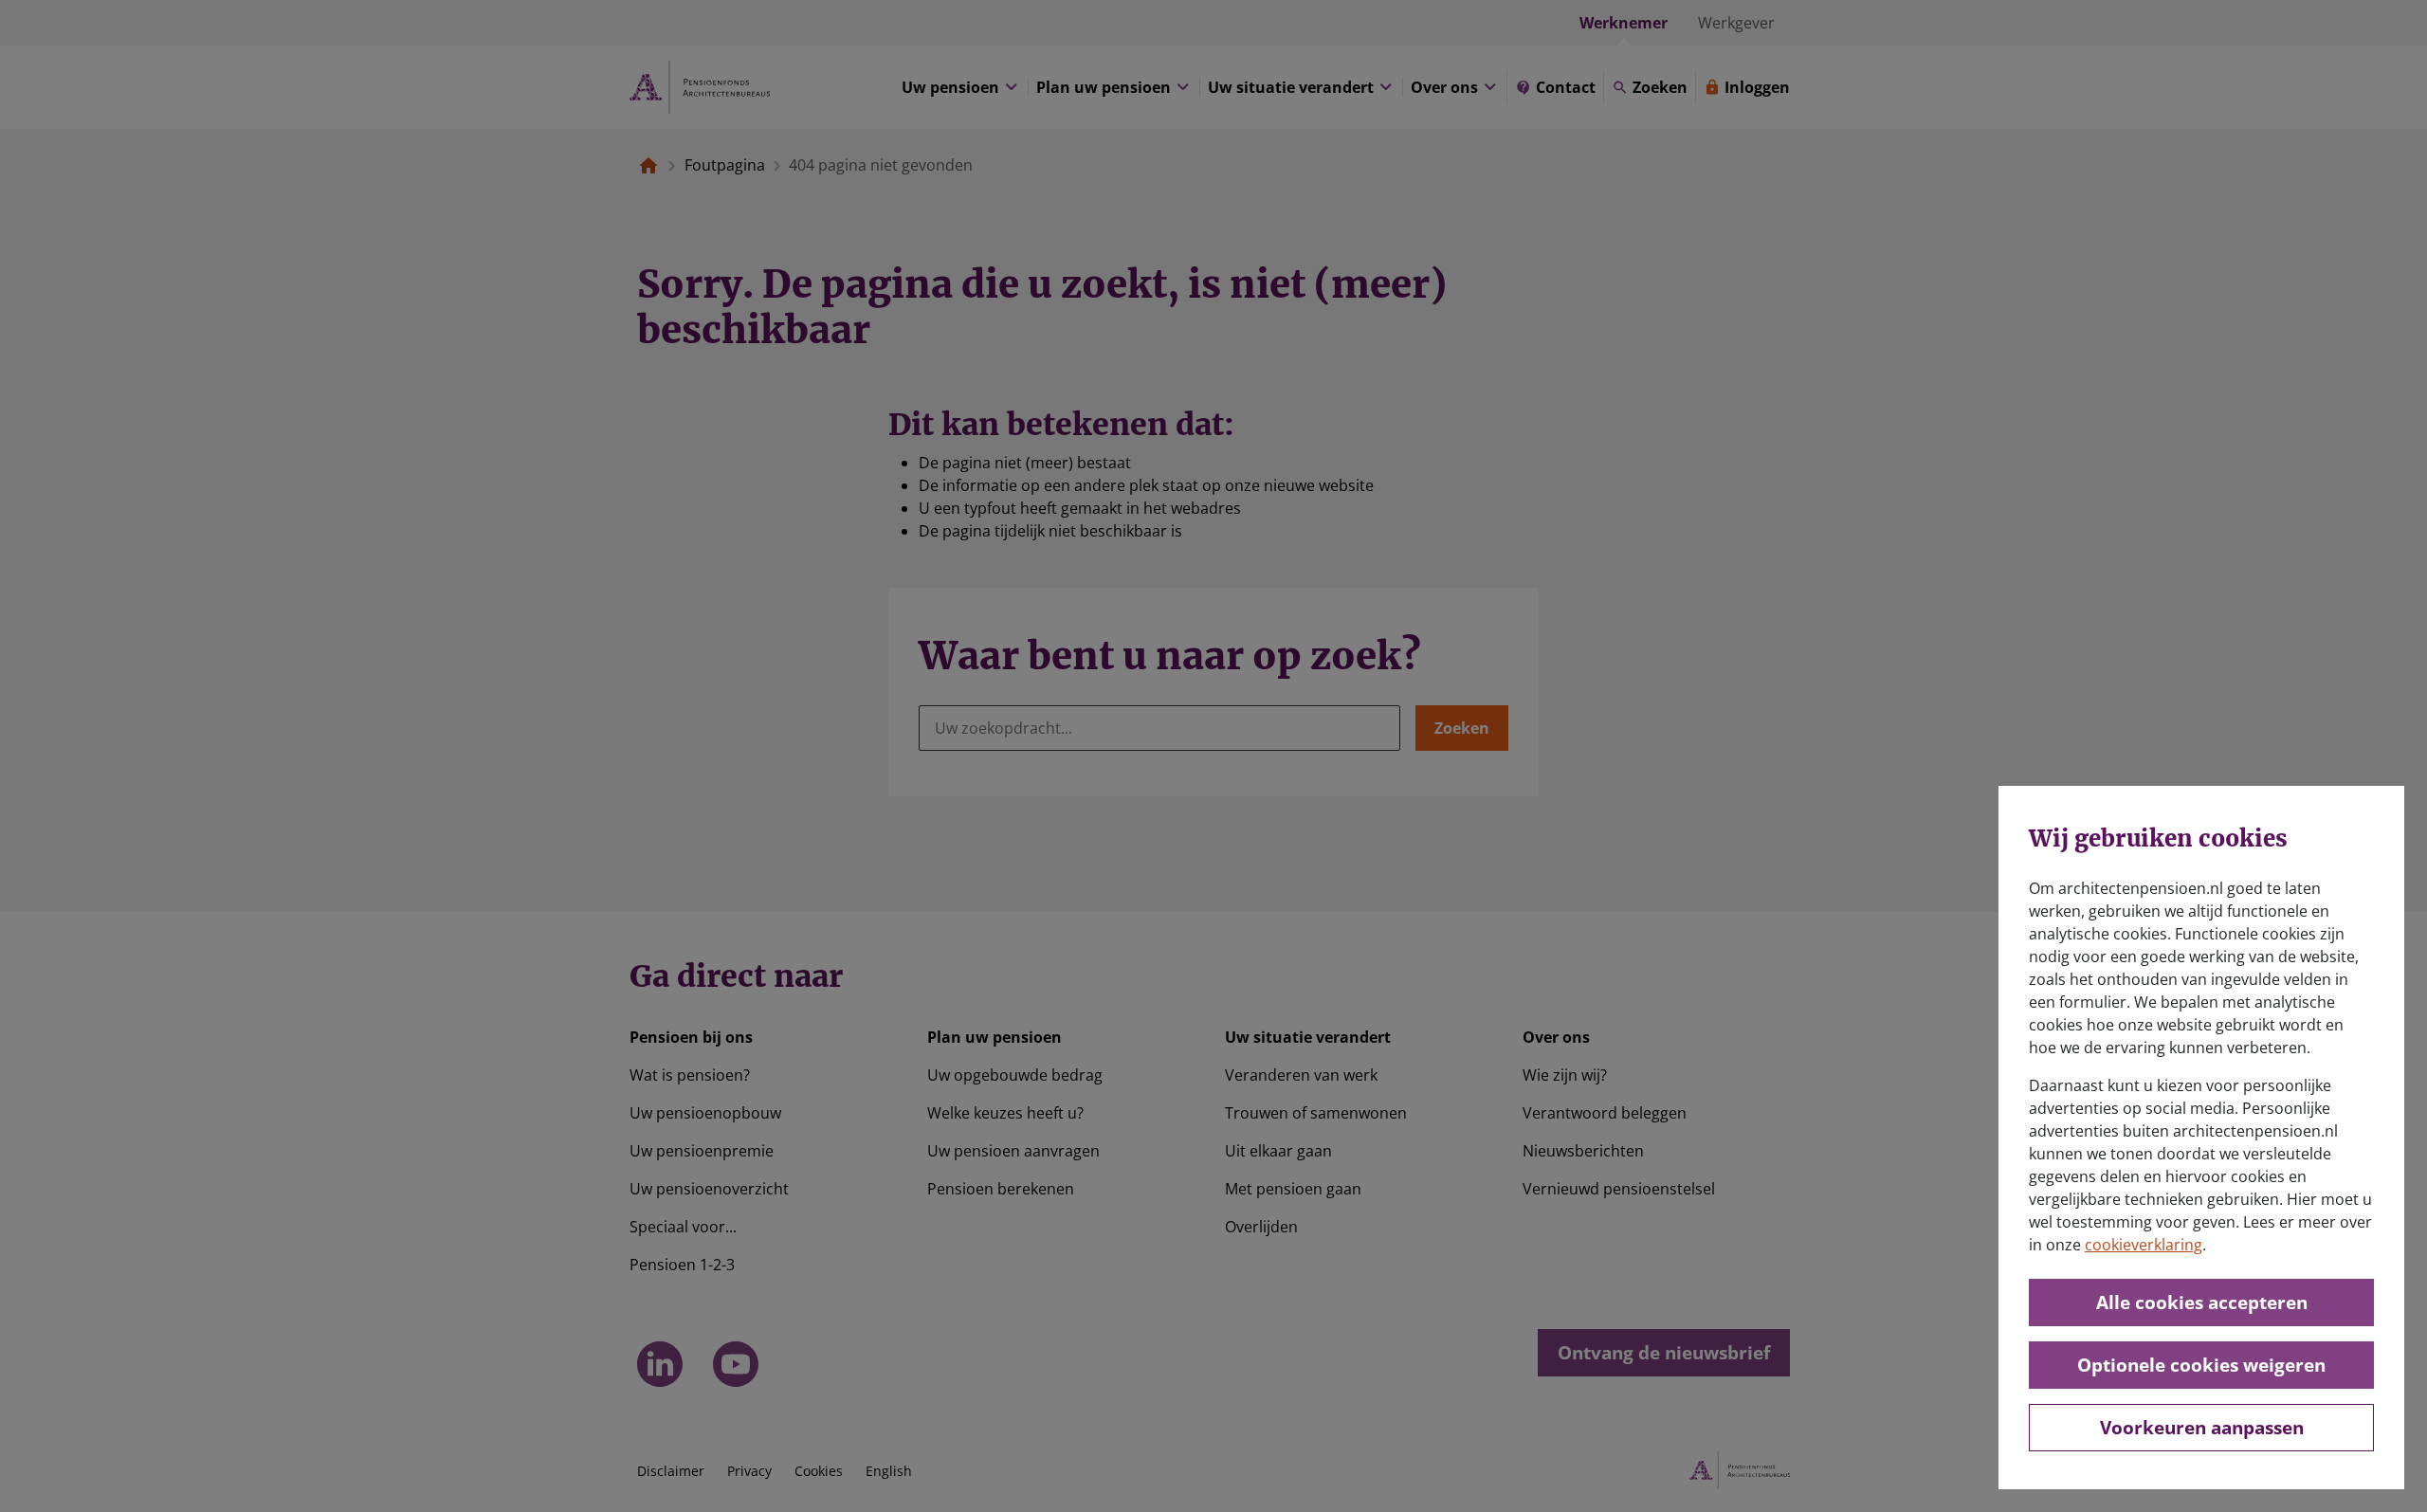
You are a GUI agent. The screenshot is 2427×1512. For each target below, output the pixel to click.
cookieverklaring (2144, 1245)
